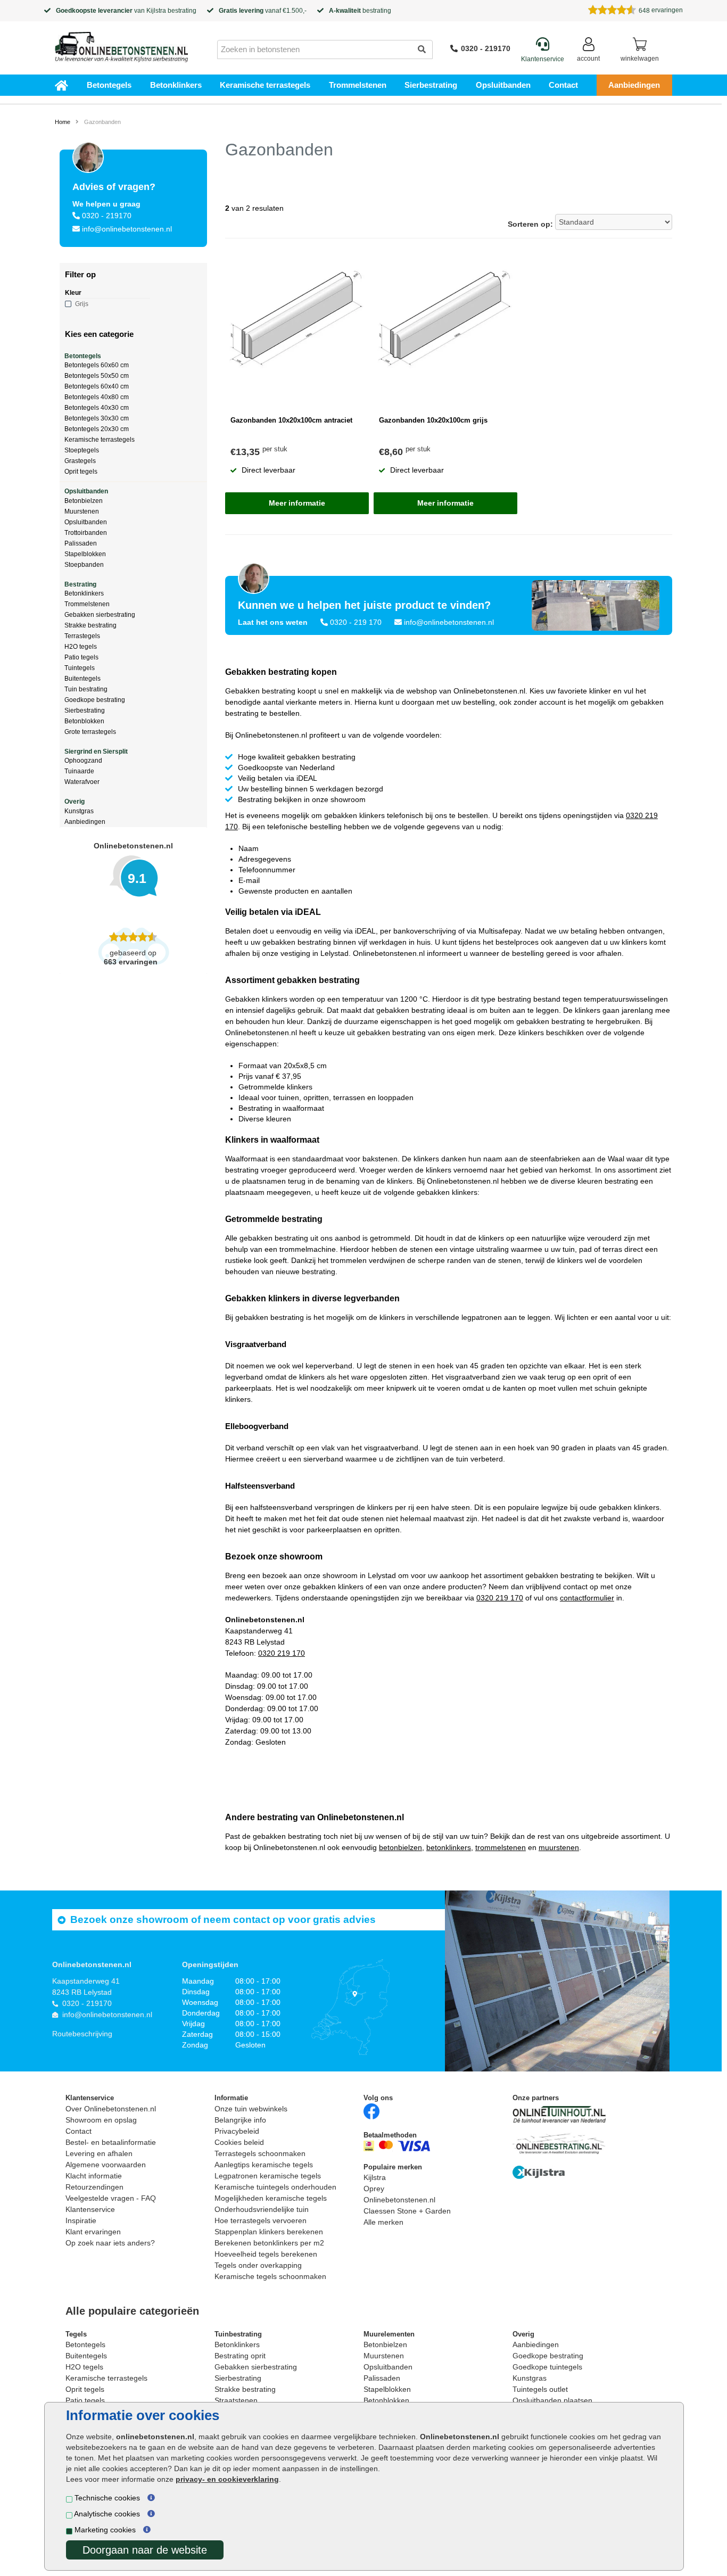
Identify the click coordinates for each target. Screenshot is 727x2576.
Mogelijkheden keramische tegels (271, 2198)
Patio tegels (81, 657)
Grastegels (80, 461)
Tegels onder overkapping (258, 2265)
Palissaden (81, 543)
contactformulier (587, 1598)
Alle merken (383, 2222)
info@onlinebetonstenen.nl (127, 229)
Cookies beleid (239, 2142)
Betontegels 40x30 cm (97, 408)
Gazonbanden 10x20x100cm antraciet (291, 420)
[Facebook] (371, 2111)
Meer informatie (297, 503)
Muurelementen (389, 2334)
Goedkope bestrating (95, 700)
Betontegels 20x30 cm (97, 429)
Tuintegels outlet (540, 2389)
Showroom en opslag (101, 2120)
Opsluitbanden (503, 85)
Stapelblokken (85, 554)
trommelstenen (501, 1847)
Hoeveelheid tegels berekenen (266, 2254)
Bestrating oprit (240, 2356)
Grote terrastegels (90, 732)
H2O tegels (81, 647)
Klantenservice (90, 2209)
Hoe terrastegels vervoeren (261, 2220)
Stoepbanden (84, 565)
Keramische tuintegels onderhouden (275, 2187)
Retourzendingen (94, 2187)
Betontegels (109, 85)
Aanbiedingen (634, 85)
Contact (563, 85)
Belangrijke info (240, 2120)
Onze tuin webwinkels (251, 2109)
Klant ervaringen (93, 2232)
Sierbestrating (431, 85)
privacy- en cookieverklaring (227, 2479)
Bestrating (80, 584)
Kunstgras (79, 811)
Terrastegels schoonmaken (260, 2153)
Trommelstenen (358, 85)
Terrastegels (82, 636)
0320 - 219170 (486, 48)
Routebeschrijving (82, 2034)
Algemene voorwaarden (106, 2165)
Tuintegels (80, 668)
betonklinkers (449, 1847)
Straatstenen (236, 2400)
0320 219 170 (500, 1598)
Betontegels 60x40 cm (97, 386)
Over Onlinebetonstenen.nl (111, 2109)
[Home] (121, 44)
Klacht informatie (94, 2176)
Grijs (82, 304)
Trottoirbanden (86, 533)
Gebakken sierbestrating (100, 615)
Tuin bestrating (86, 689)
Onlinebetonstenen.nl (399, 2200)
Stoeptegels (82, 450)
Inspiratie (81, 2220)
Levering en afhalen (99, 2153)
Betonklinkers (176, 85)
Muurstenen (82, 511)
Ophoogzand (83, 761)
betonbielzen (400, 1847)
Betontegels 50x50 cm (97, 376)
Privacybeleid (237, 2131)
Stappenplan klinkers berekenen (269, 2232)
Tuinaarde (79, 771)
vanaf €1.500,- (263, 11)
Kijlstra (156, 11)
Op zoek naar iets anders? (110, 2243)
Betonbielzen (84, 501)
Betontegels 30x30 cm (97, 418)
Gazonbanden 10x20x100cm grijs (433, 420)
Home (63, 122)
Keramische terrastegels (265, 85)
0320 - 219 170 (356, 622)
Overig (75, 802)
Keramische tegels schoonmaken (270, 2276)
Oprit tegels (81, 472)
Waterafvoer (82, 782)
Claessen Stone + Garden (407, 2211)
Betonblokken (84, 721)
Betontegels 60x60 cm (97, 365)
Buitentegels (82, 679)
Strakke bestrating (90, 625)
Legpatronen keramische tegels (268, 2176)
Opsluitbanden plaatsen (552, 2400)
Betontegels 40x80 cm (97, 397)
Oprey (374, 2189)
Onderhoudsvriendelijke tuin (262, 2209)
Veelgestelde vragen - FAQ (111, 2198)
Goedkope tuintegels (547, 2367)
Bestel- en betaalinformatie (111, 2142)
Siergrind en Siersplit (96, 752)
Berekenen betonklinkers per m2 (269, 2243)
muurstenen (559, 1847)
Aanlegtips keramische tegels (264, 2165)
